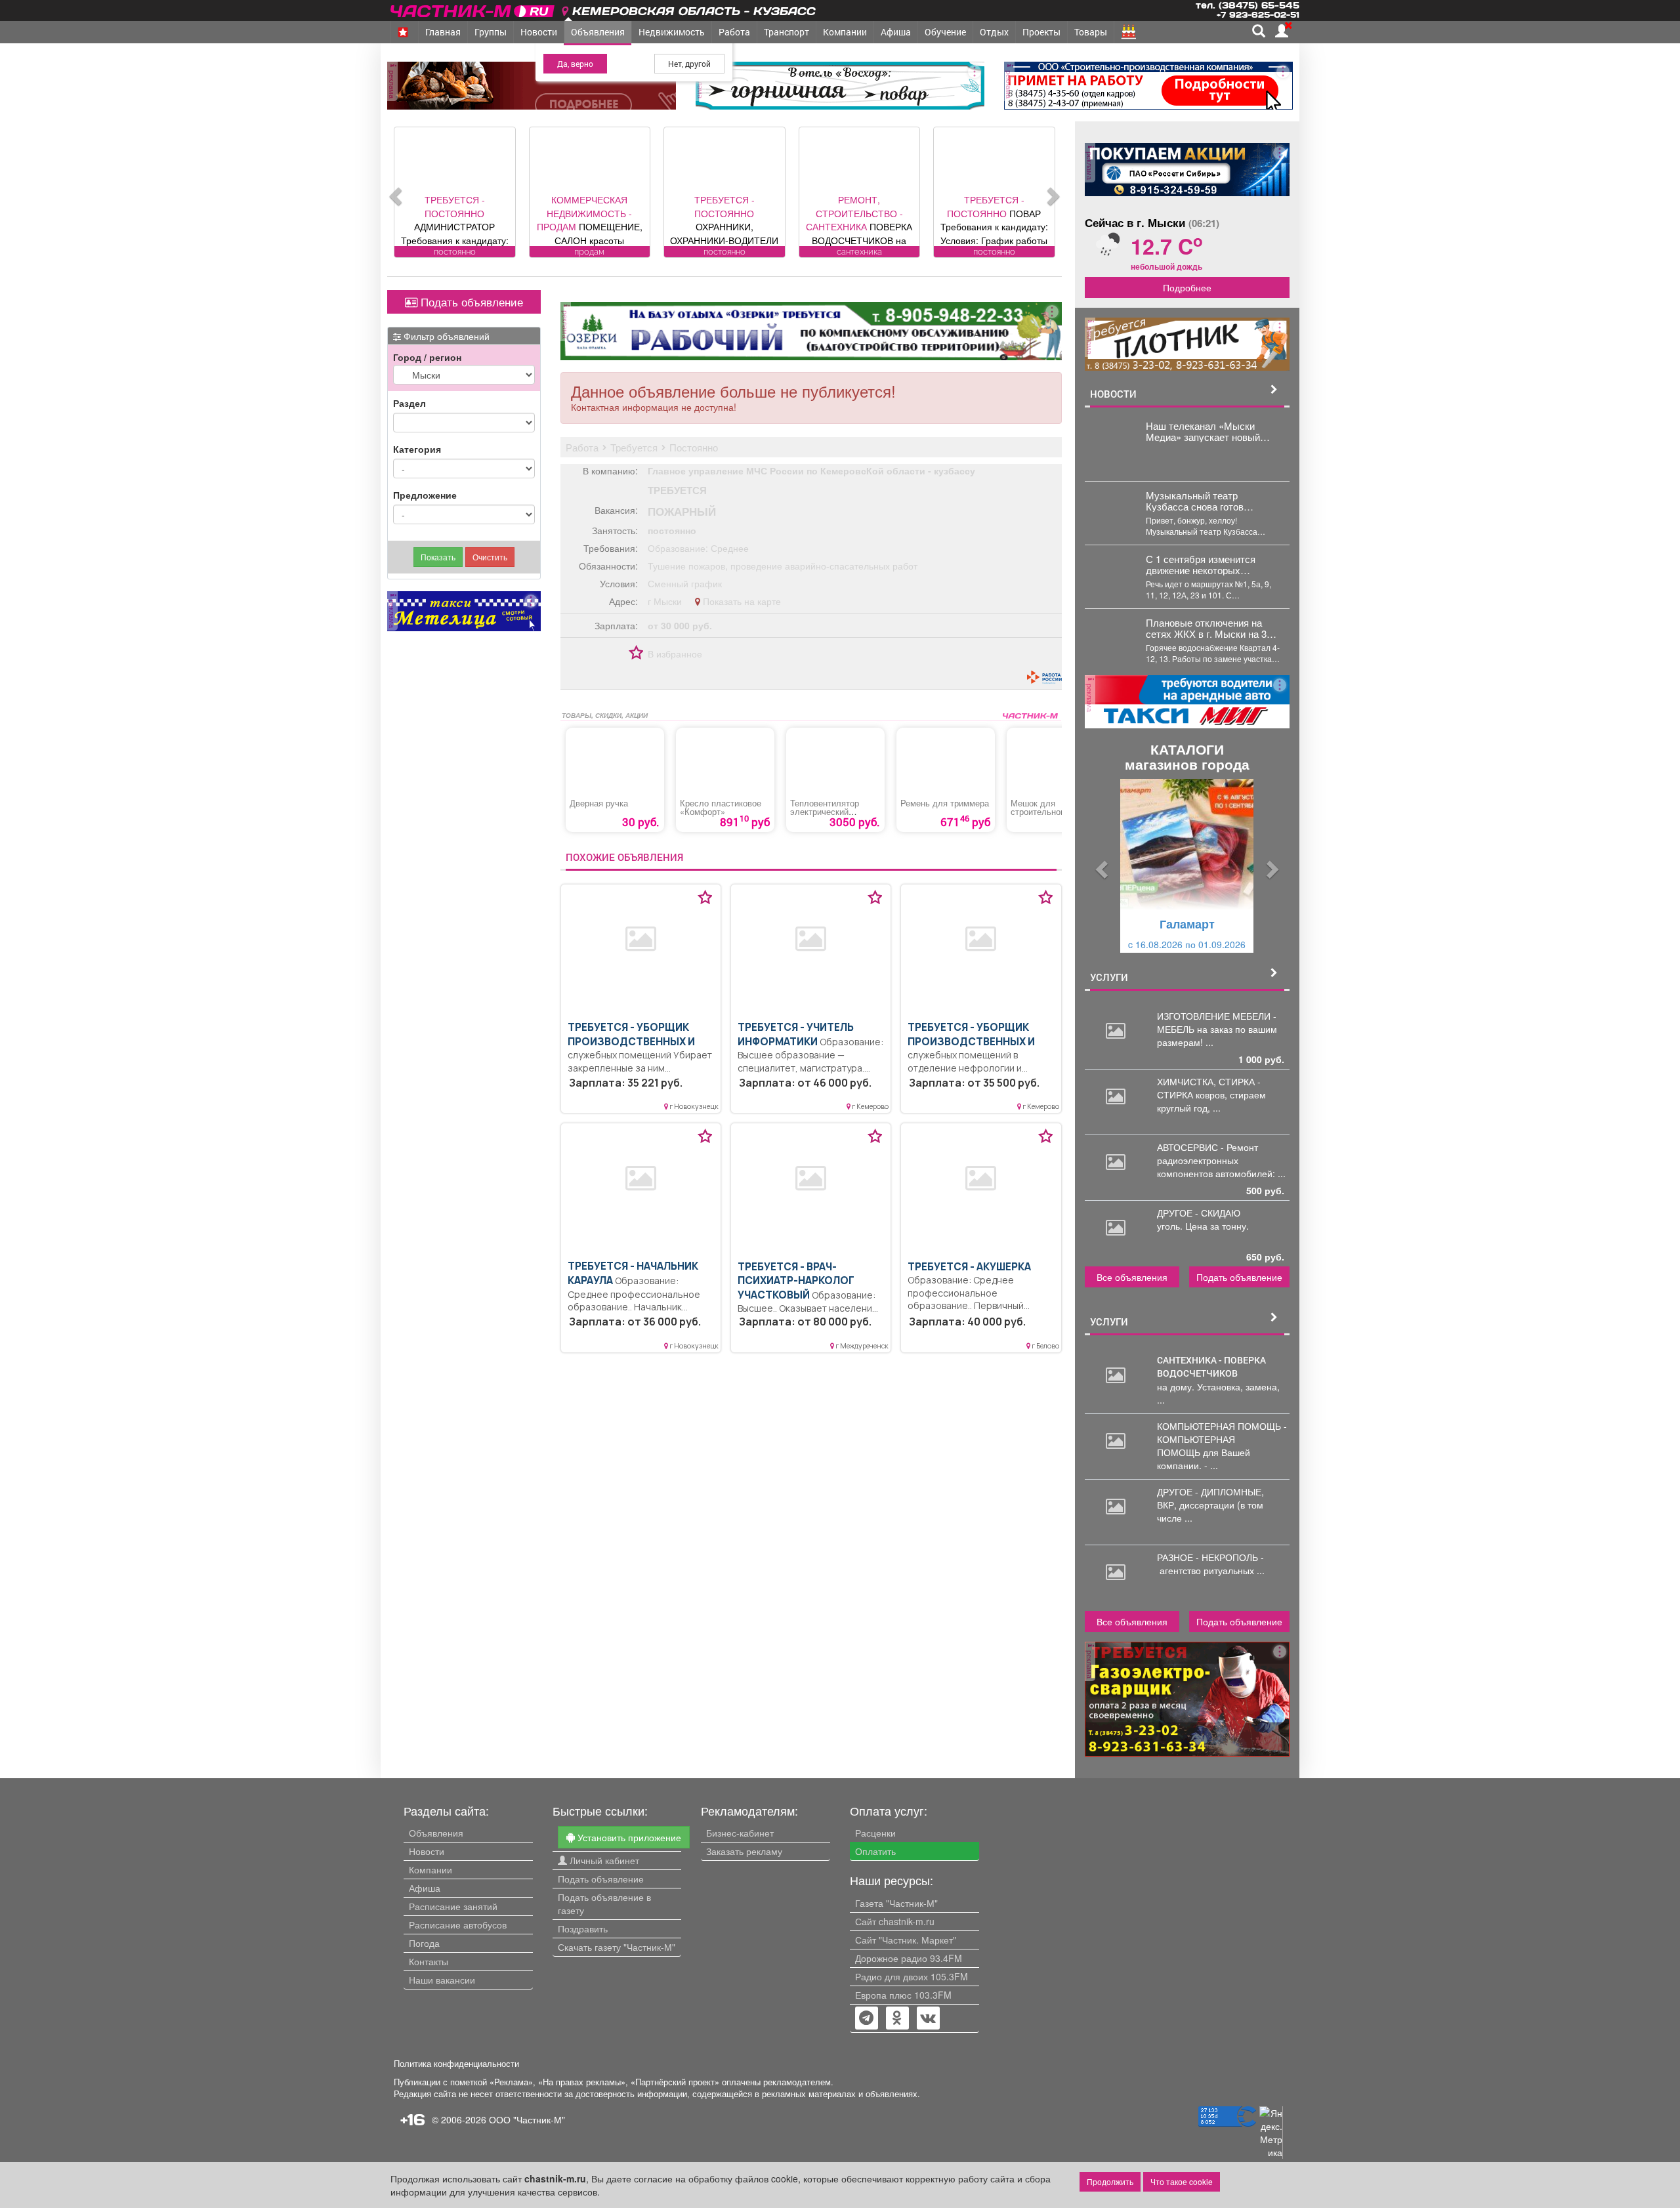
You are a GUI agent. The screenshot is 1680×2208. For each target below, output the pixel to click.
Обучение (945, 32)
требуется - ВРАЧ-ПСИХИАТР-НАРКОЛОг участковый (796, 1281)
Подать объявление (470, 302)
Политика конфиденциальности (456, 2064)
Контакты (429, 1961)
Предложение (425, 495)
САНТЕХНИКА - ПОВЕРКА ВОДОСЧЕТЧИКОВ (1211, 1366)
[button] (1100, 866)
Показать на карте (741, 601)
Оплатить (875, 1851)
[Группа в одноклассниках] (866, 2019)
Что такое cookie (1182, 2181)
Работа (734, 32)
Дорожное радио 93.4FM (909, 1958)
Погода (424, 1943)
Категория (417, 449)
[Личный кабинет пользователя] (1282, 31)
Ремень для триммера (945, 803)
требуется (677, 490)
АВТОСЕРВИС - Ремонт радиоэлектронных (1207, 1154)
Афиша (896, 32)
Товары (1091, 32)
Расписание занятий (453, 1906)
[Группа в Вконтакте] (928, 2019)
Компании (845, 32)
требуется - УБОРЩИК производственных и (631, 1034)
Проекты (1041, 32)
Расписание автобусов (458, 1925)
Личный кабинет (603, 1860)
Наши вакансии (442, 1980)
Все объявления (1132, 1277)
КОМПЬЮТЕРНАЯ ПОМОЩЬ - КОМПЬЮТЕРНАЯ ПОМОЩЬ (1222, 1439)
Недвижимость (672, 32)
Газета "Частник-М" (896, 1903)
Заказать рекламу (744, 1851)
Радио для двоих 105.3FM (912, 1976)
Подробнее (1187, 287)
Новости (539, 32)
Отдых (994, 32)
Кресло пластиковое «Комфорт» (721, 808)
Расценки (875, 1833)
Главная (443, 32)
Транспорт (787, 32)
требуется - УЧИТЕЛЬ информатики (796, 1034)
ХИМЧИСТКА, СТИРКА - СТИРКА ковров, (1209, 1088)
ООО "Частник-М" (527, 2119)
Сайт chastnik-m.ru (895, 1921)
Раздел (409, 403)
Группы (491, 32)
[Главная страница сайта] (473, 9)
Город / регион (427, 357)
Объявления (598, 32)
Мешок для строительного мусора (1055, 808)
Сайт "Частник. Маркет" (906, 1940)
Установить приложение (628, 1837)
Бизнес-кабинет (740, 1833)
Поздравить (583, 1928)
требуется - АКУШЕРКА (969, 1267)
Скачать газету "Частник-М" (617, 1947)
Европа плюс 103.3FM (903, 1995)
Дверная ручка (599, 803)
